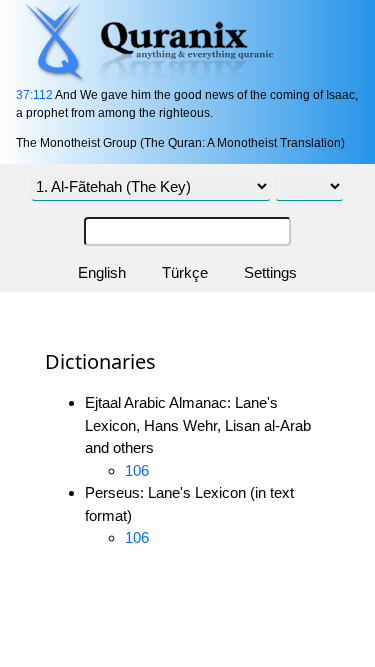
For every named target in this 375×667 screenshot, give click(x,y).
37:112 (34, 95)
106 (137, 470)
